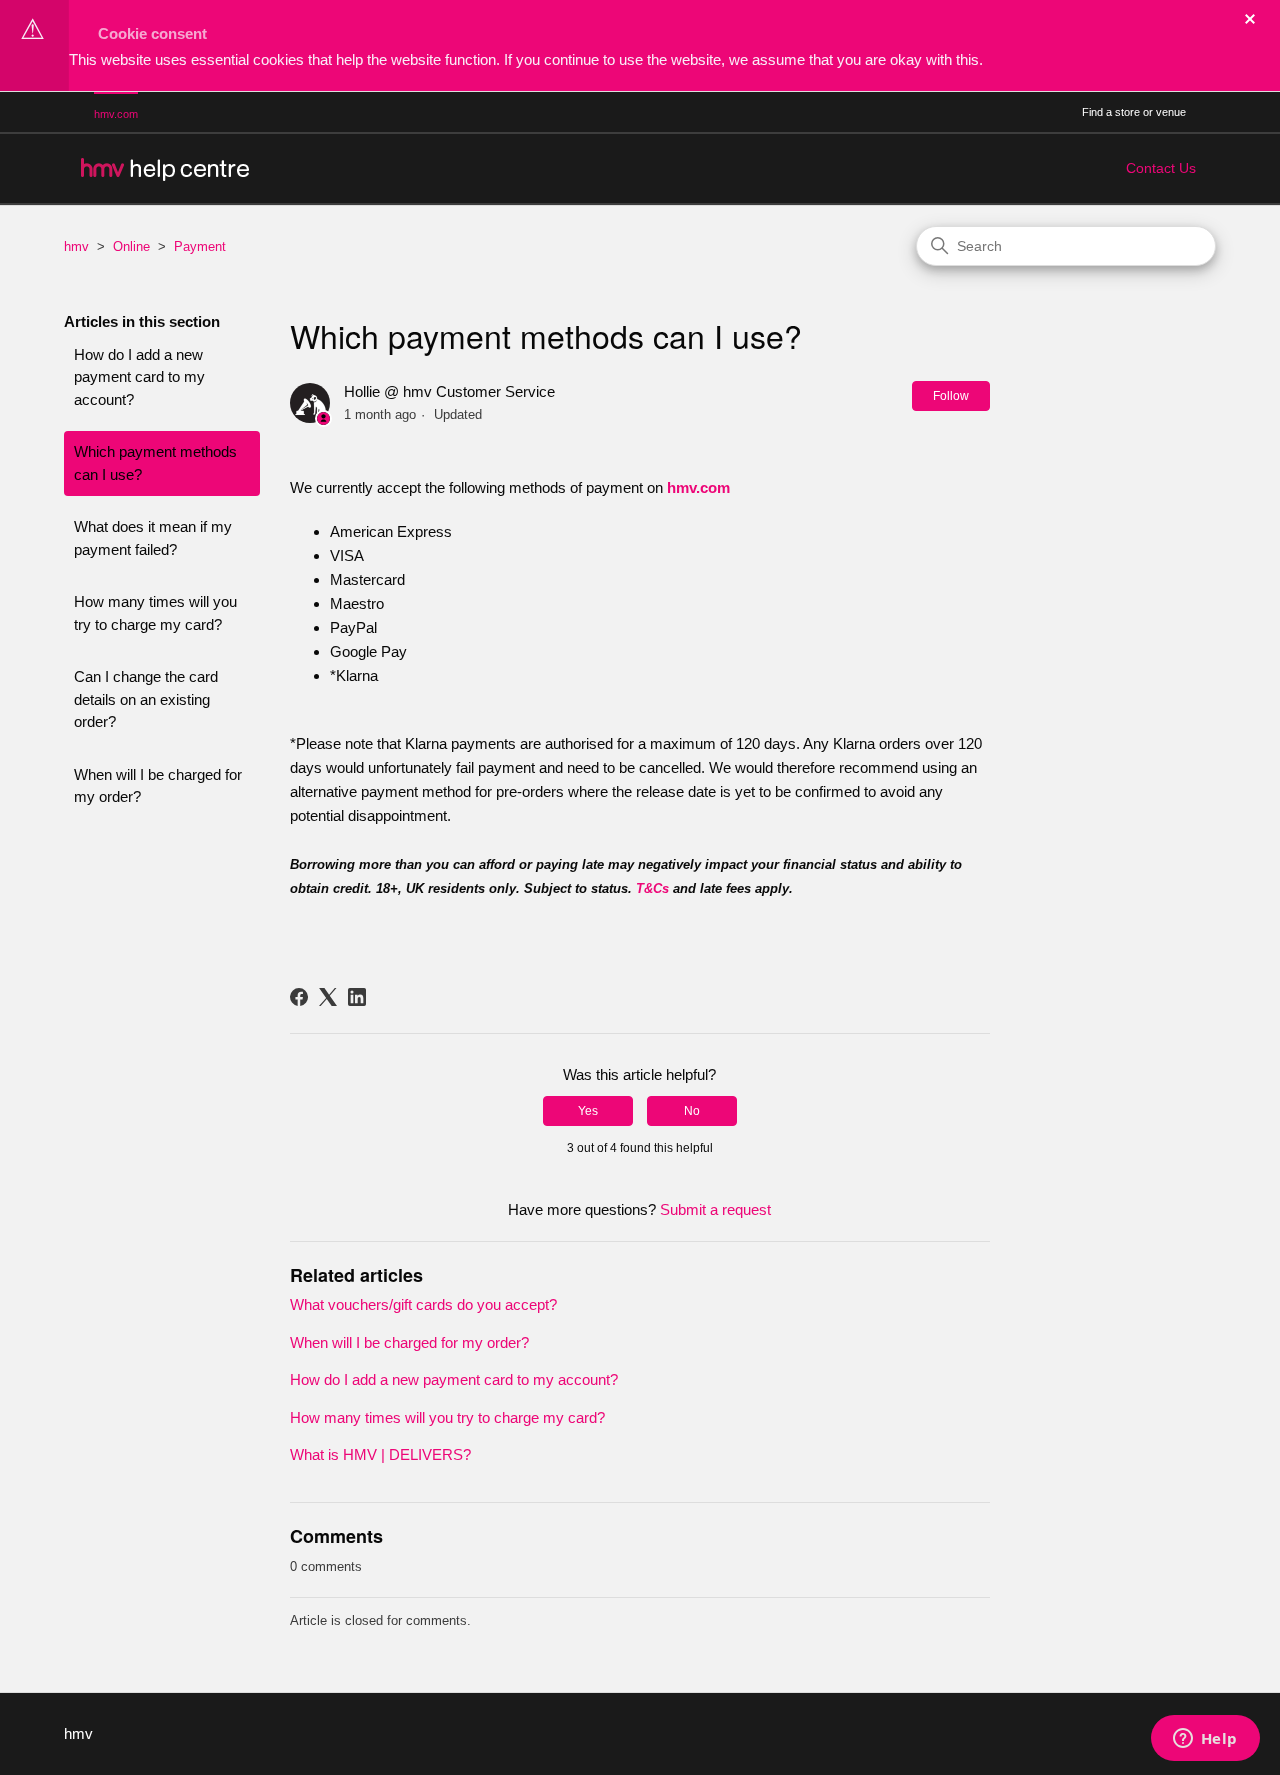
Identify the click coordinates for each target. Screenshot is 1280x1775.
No (692, 1111)
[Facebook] (299, 997)
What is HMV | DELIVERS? (380, 1454)
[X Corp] (328, 997)
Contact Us (1161, 168)
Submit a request (715, 1209)
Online (131, 246)
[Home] (164, 168)
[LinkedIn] (357, 997)
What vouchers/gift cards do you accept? (423, 1304)
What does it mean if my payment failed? (153, 538)
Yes (588, 1111)
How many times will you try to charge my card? (155, 613)
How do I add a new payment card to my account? (139, 377)
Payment (200, 246)
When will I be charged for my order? (158, 786)
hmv (76, 246)
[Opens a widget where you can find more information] (1205, 1740)
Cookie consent (152, 33)
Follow (951, 396)
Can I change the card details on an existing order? (146, 699)
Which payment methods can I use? (155, 463)
